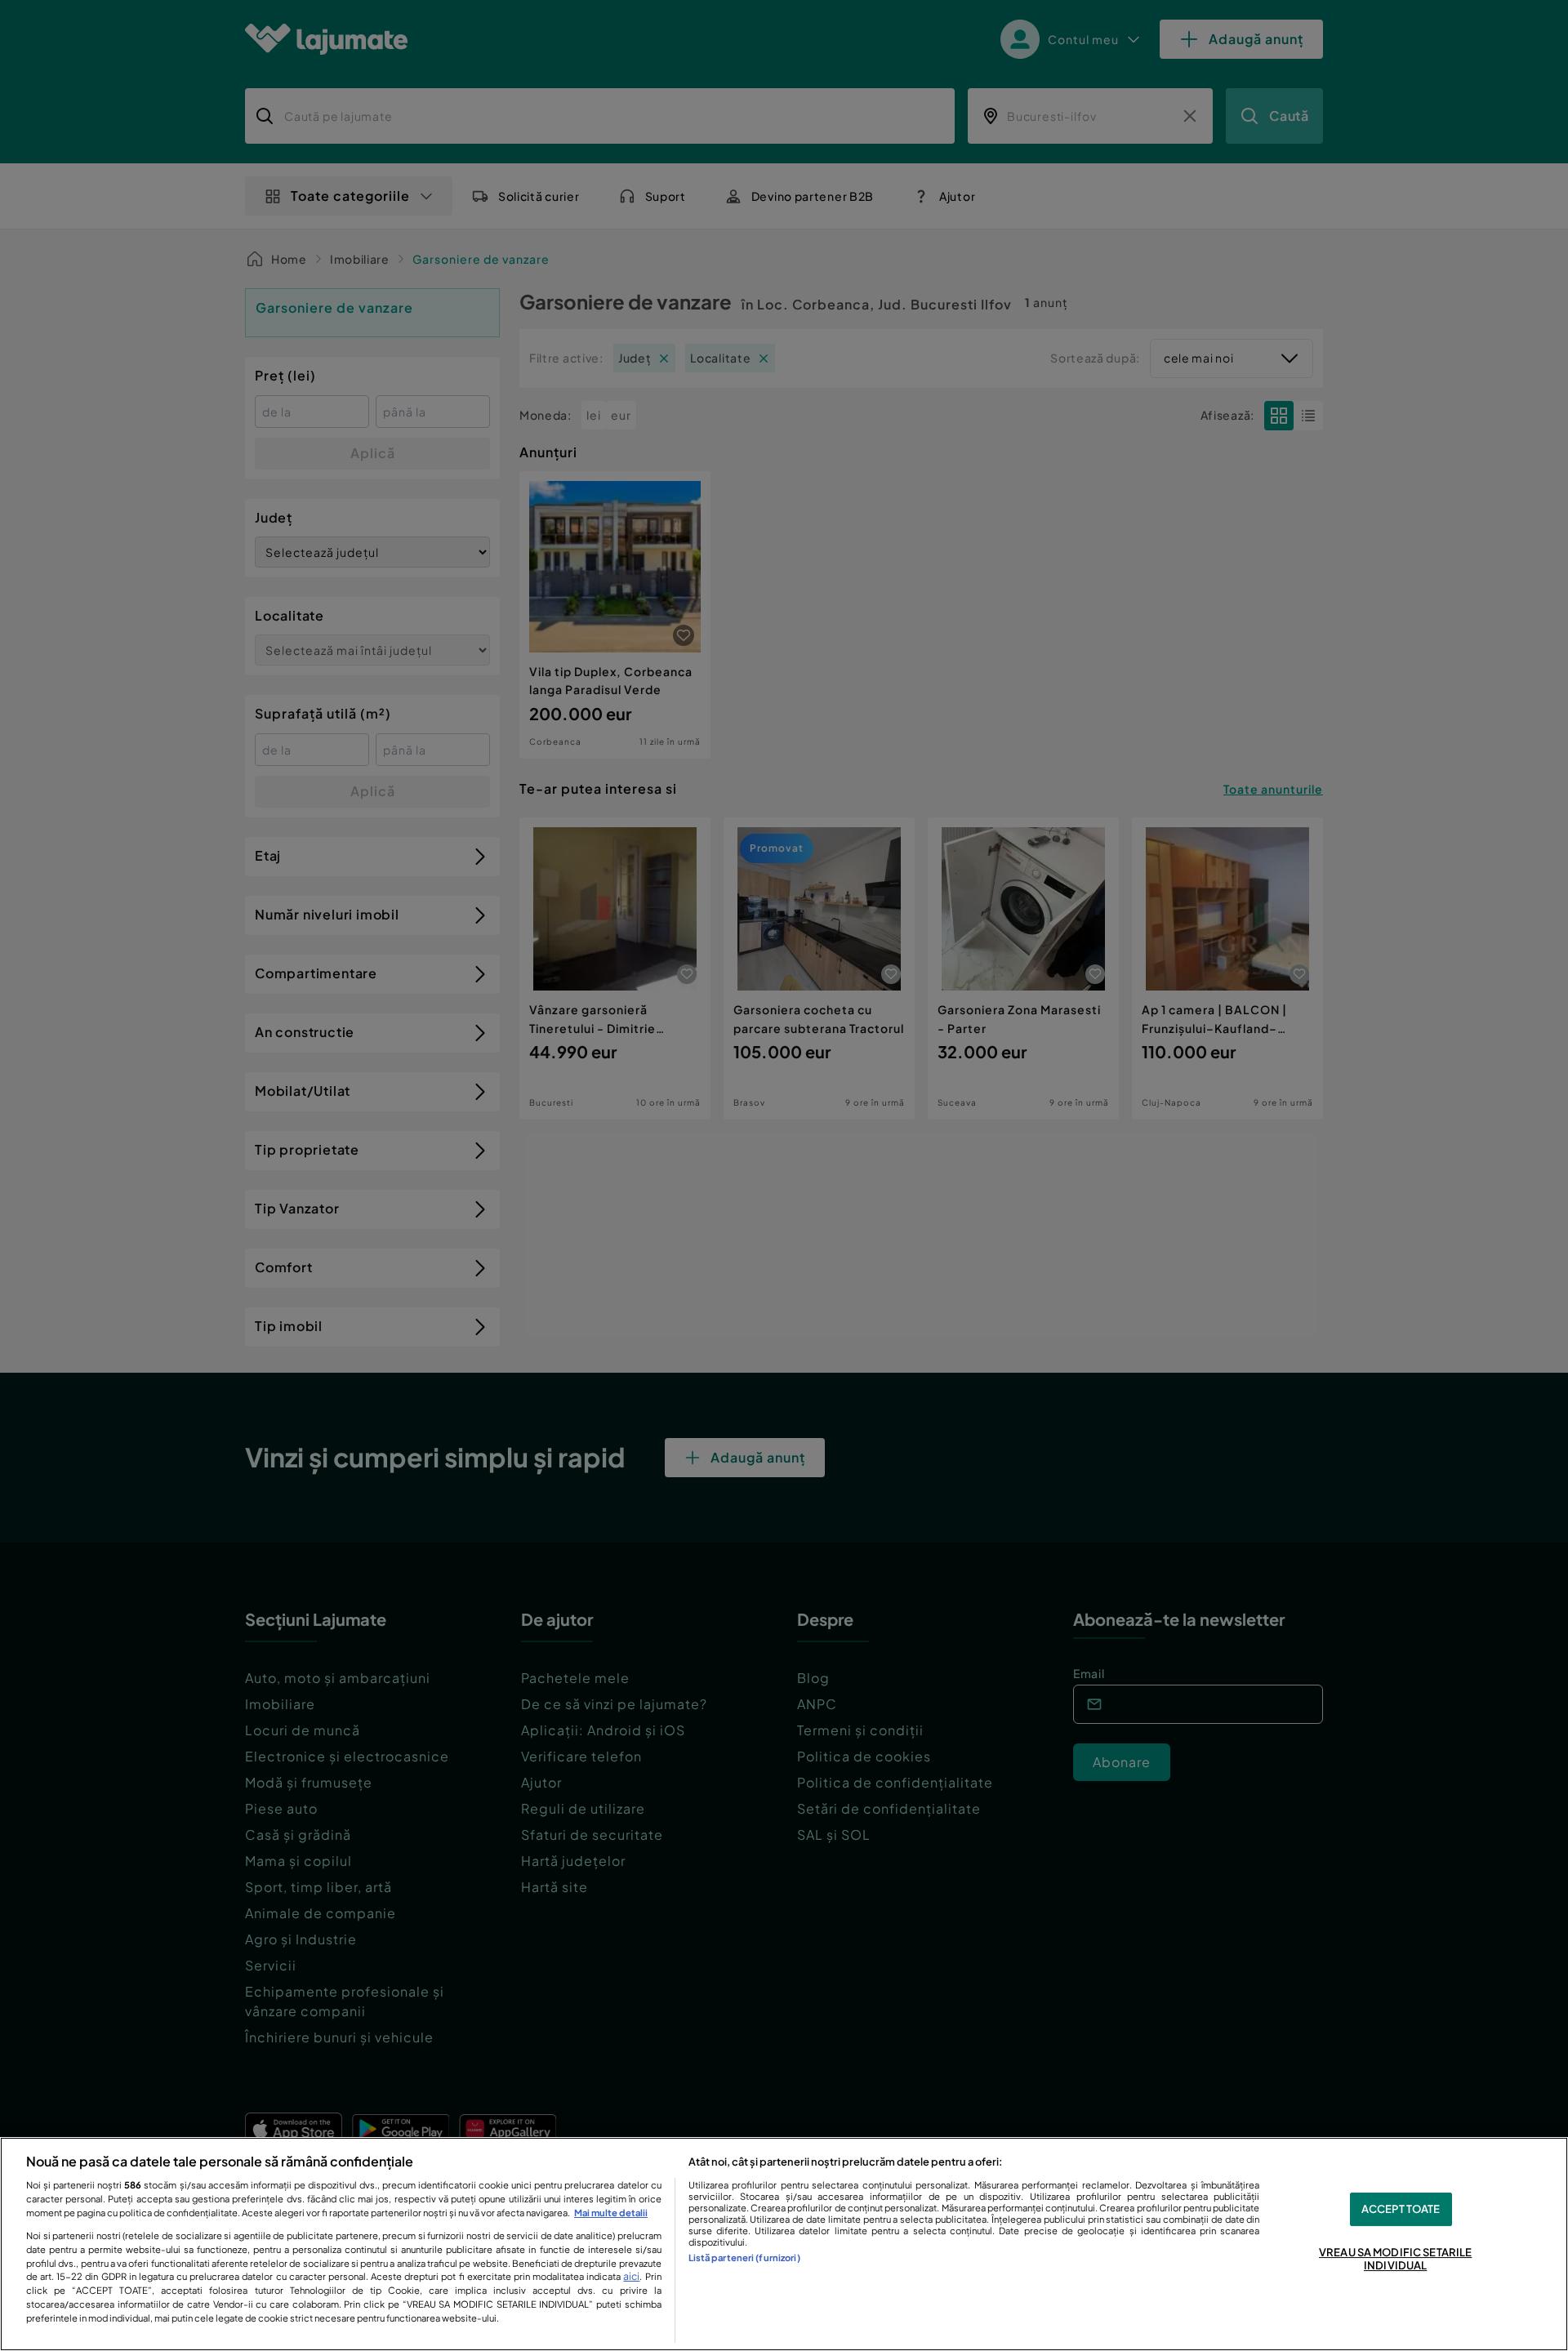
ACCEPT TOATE (1401, 2209)
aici (631, 2276)
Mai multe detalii (611, 2212)
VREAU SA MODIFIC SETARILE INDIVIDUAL (1395, 2260)
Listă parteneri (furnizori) (744, 2257)
